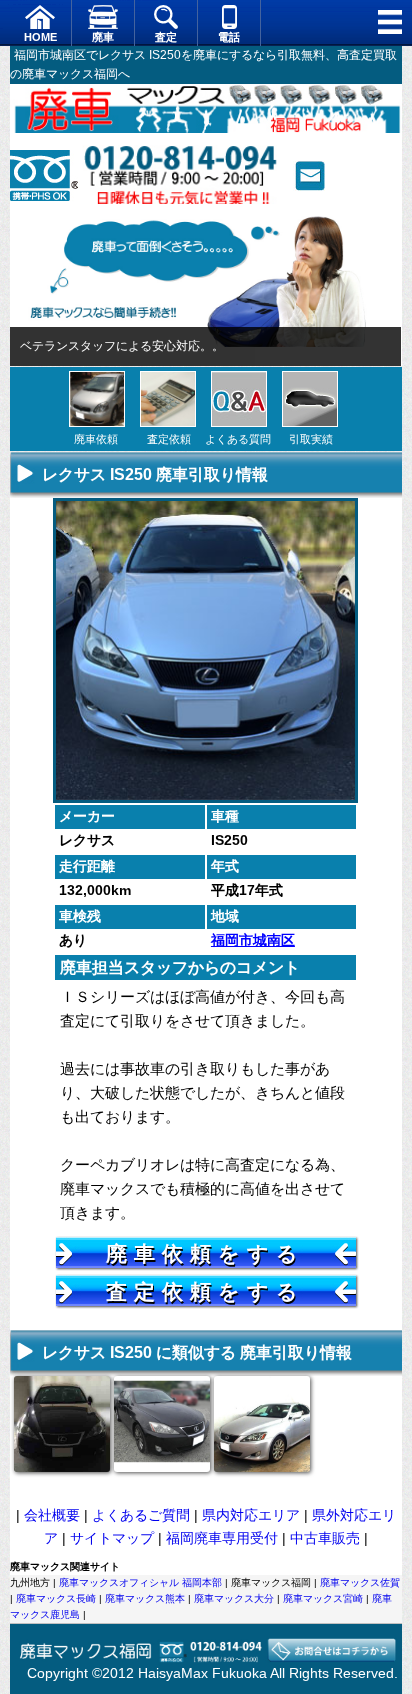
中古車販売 (325, 1538)
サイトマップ (112, 1538)
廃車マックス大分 (234, 1598)
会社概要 (52, 1515)
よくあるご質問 (141, 1515)
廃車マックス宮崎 (323, 1598)
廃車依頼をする (205, 1253)
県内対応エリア (251, 1515)
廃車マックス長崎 (56, 1598)
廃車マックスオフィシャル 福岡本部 (140, 1582)
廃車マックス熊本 (145, 1598)
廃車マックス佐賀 (360, 1582)
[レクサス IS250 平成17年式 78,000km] (262, 1465)
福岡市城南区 (253, 940)
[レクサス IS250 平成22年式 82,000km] (62, 1465)
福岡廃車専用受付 (222, 1538)
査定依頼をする (205, 1291)
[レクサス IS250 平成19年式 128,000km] (162, 1465)
